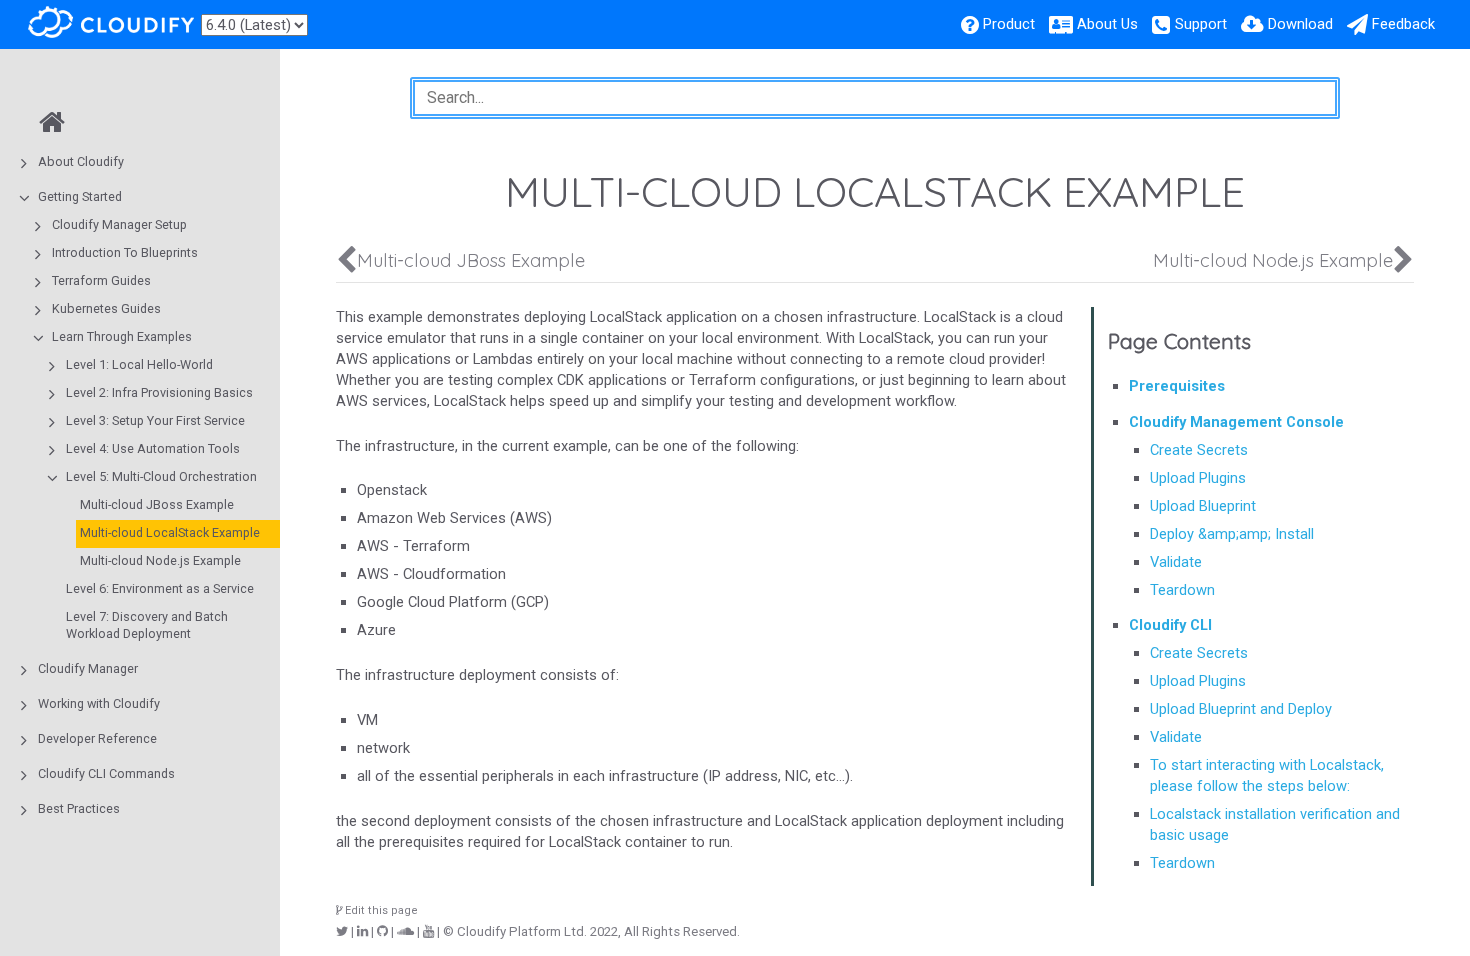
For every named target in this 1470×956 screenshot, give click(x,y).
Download (1300, 24)
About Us (1107, 24)
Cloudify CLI (1170, 625)
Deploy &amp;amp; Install (1232, 534)
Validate (1176, 562)
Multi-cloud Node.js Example (160, 560)
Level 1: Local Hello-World (139, 364)
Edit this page (380, 910)
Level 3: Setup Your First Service (155, 420)
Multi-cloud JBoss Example (157, 504)
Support (1201, 24)
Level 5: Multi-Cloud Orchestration (161, 476)
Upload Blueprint (1203, 506)
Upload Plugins (1198, 478)
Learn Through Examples (122, 336)
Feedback (1403, 24)
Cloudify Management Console (1236, 422)
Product (1009, 24)
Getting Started (80, 196)
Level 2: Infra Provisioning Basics (159, 392)
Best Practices (79, 808)
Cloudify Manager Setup (119, 224)
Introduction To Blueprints (125, 252)
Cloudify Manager (88, 668)
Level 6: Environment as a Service (160, 588)
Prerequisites (1177, 386)
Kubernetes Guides (106, 308)
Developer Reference (97, 738)
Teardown (1182, 590)
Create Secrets (1199, 450)
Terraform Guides (101, 280)
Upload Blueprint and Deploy (1241, 709)
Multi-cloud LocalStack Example (170, 532)
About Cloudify (81, 161)
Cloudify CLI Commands (106, 773)
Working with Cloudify (99, 703)
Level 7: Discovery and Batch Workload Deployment (147, 625)
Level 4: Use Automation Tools (153, 448)
